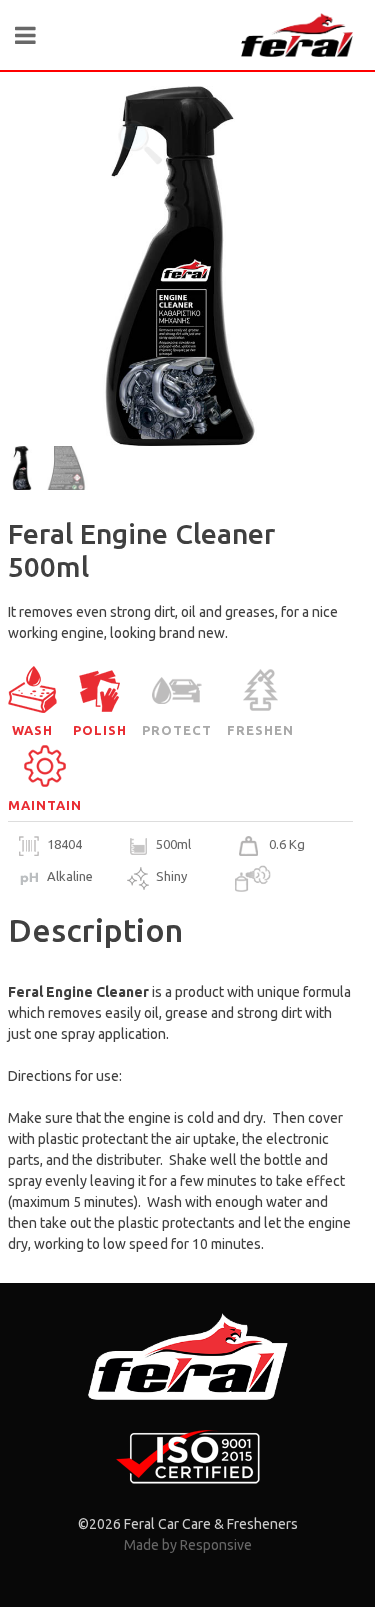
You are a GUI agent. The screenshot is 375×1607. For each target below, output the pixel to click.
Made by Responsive (188, 1545)
